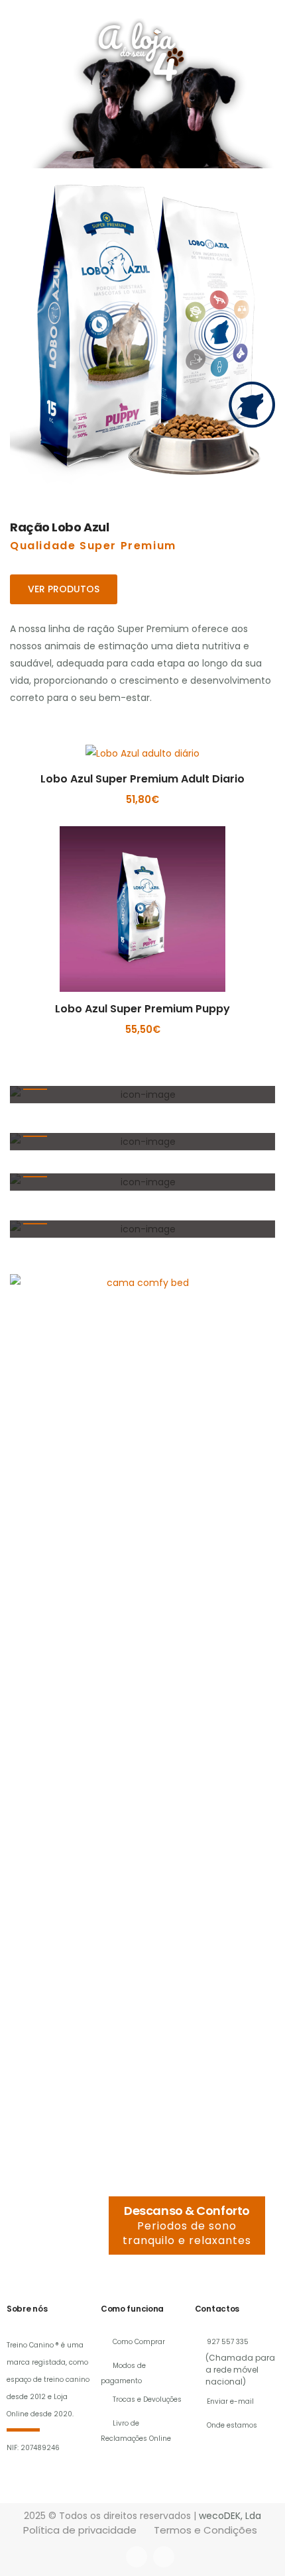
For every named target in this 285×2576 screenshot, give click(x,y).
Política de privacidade (80, 2530)
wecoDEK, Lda (230, 2516)
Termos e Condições (205, 2530)
